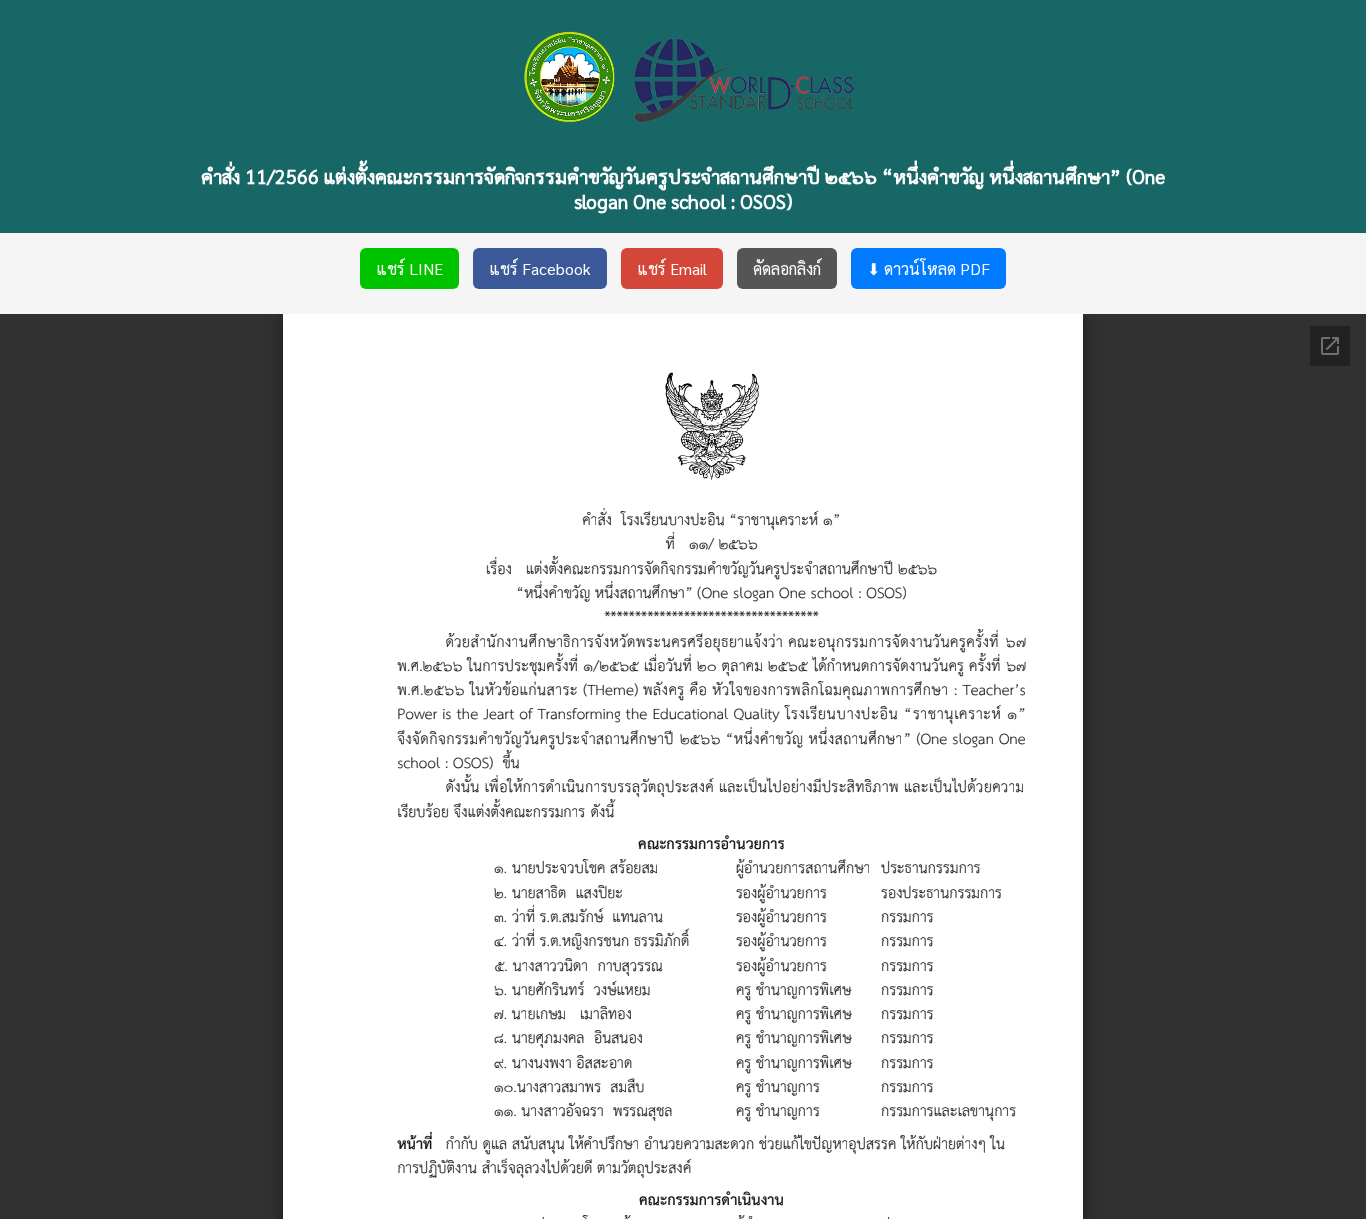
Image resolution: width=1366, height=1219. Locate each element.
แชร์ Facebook (540, 268)
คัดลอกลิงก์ (787, 268)
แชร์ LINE (409, 268)
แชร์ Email (672, 268)
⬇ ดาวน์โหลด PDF (928, 268)
